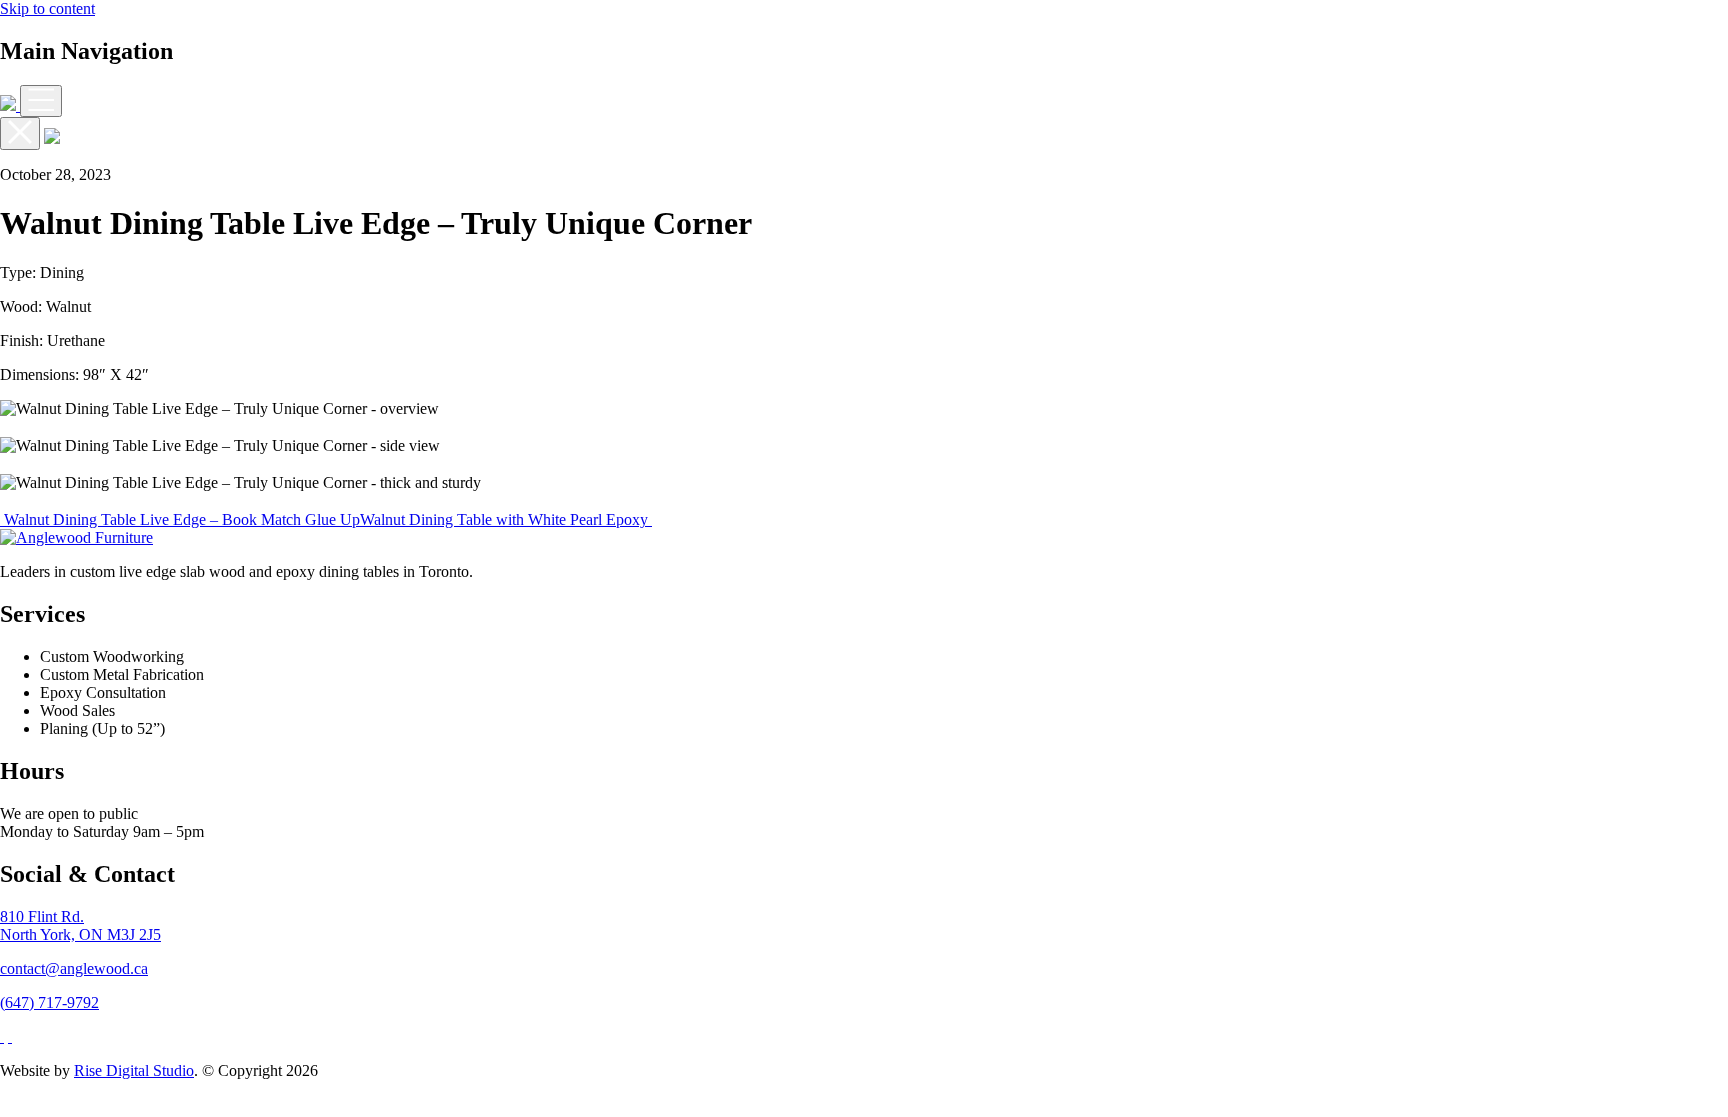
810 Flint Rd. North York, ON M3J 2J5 (80, 925)
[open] (41, 101)
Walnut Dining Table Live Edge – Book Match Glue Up (180, 519)
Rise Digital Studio (134, 1070)
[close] (20, 133)
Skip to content (47, 8)
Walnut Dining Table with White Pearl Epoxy (506, 519)
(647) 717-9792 (49, 1002)
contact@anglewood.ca (74, 968)
